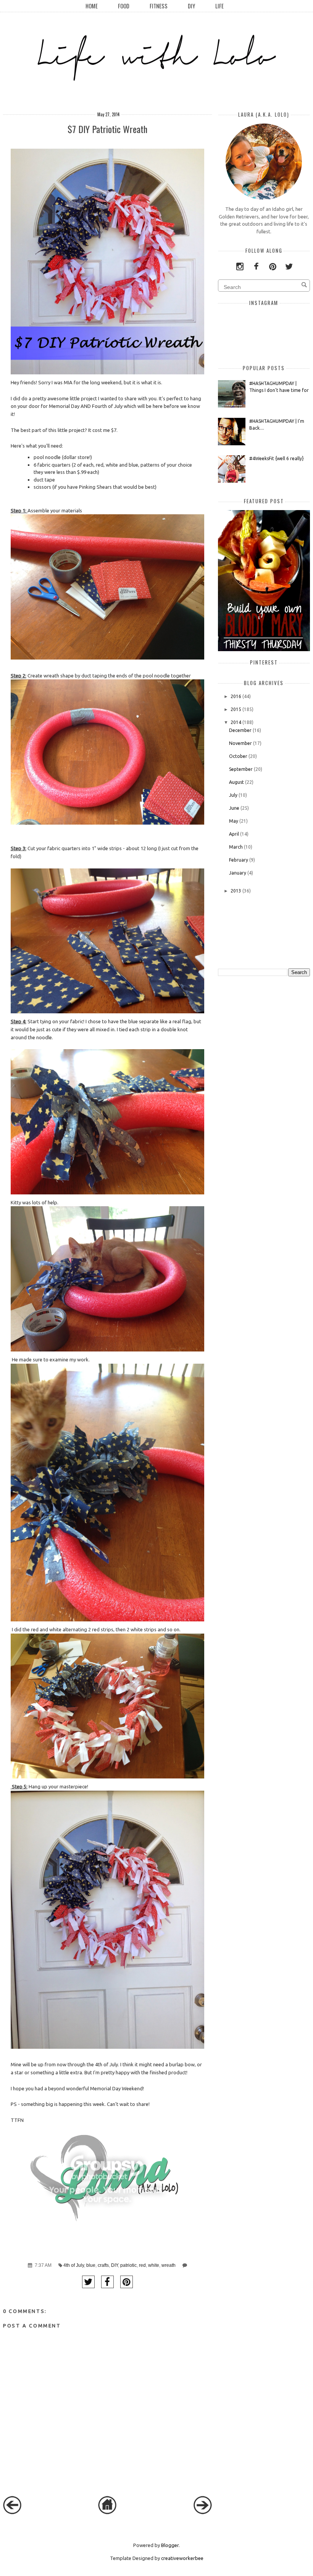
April (234, 834)
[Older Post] (203, 2512)
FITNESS (159, 6)
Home (92, 6)
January (238, 873)
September (241, 769)
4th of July (74, 2265)
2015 (236, 709)
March (236, 847)
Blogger (170, 2545)
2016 (236, 696)
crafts (103, 2265)
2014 (236, 722)
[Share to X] (88, 2282)
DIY (191, 6)
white (154, 2265)
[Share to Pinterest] (127, 2282)
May (234, 821)
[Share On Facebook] (107, 2282)
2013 (236, 891)
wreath (169, 2265)
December (240, 730)
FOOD (124, 6)
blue (91, 2265)
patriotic (128, 2265)
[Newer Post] (12, 2512)
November (240, 743)
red (142, 2265)
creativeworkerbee (182, 2558)
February (239, 860)
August (236, 782)
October (238, 756)
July (233, 795)
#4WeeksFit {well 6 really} (277, 458)
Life (219, 6)
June (234, 808)
